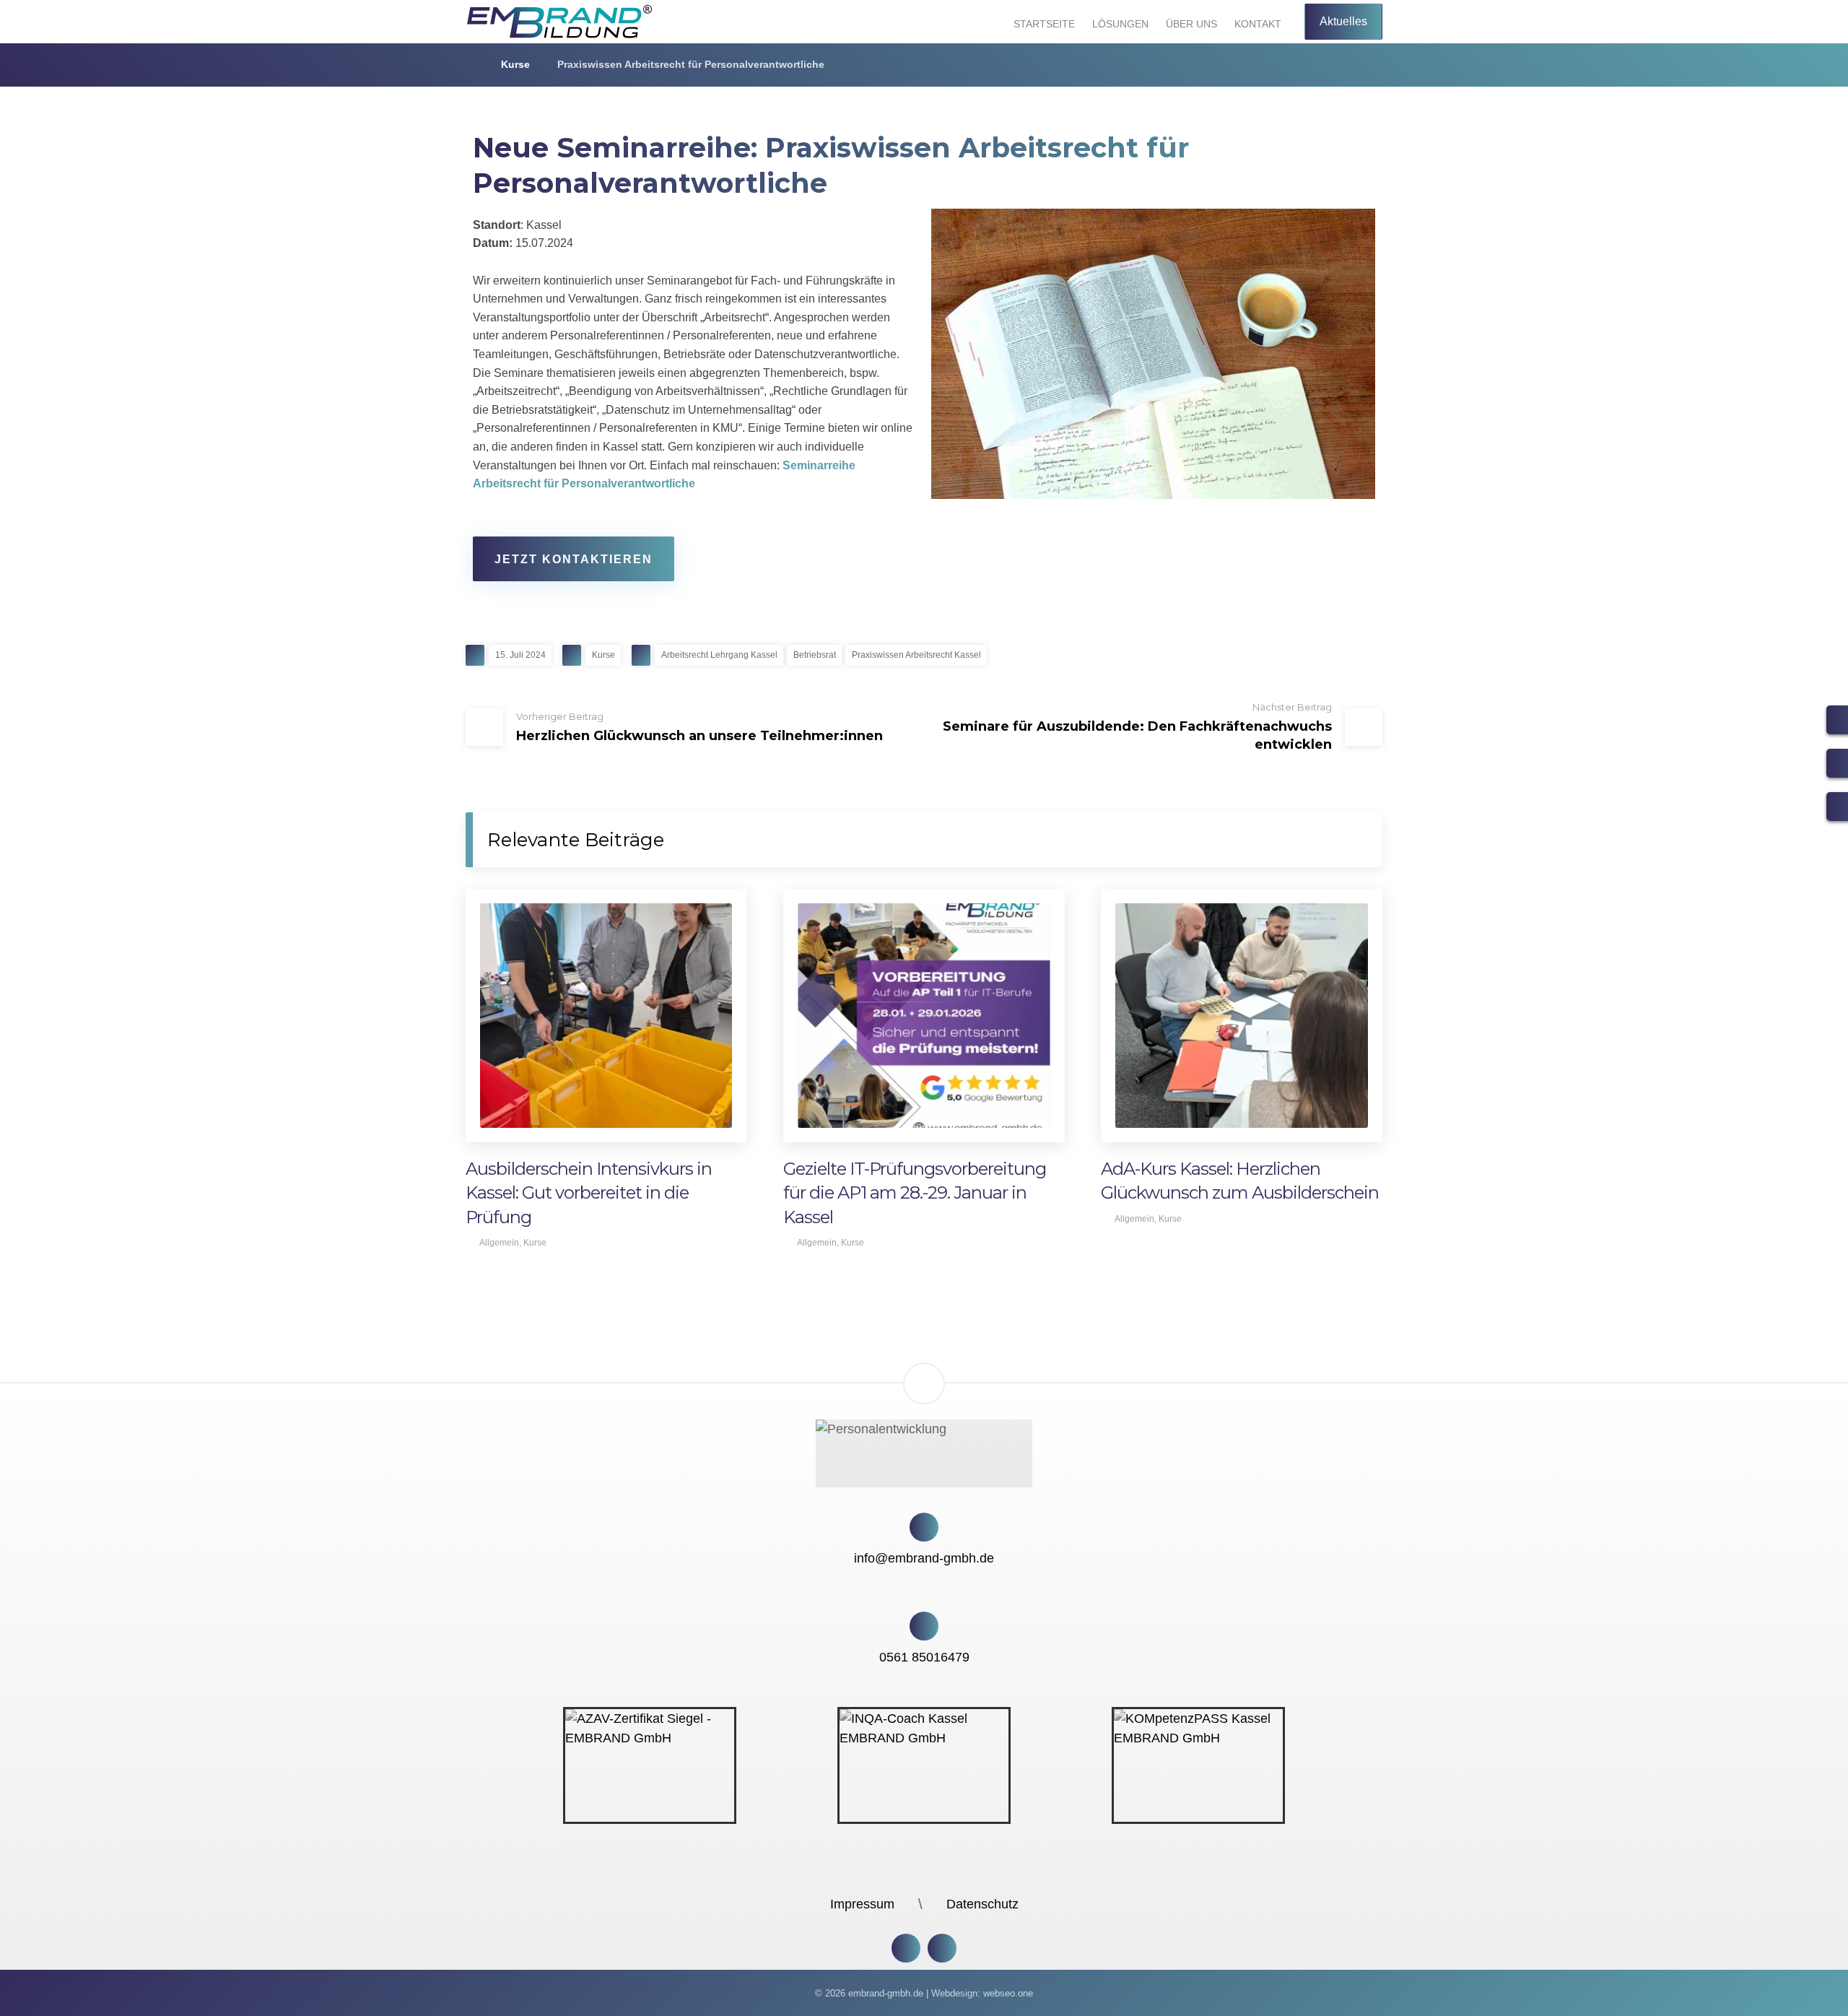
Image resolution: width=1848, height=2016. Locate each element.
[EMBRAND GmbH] (470, 64)
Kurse (603, 655)
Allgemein (499, 1243)
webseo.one (1008, 1993)
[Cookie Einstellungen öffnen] (32, 1997)
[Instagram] (906, 1948)
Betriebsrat (815, 655)
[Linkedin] (942, 1948)
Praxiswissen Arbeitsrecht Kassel (916, 655)
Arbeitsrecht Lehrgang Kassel (719, 655)
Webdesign (954, 1993)
